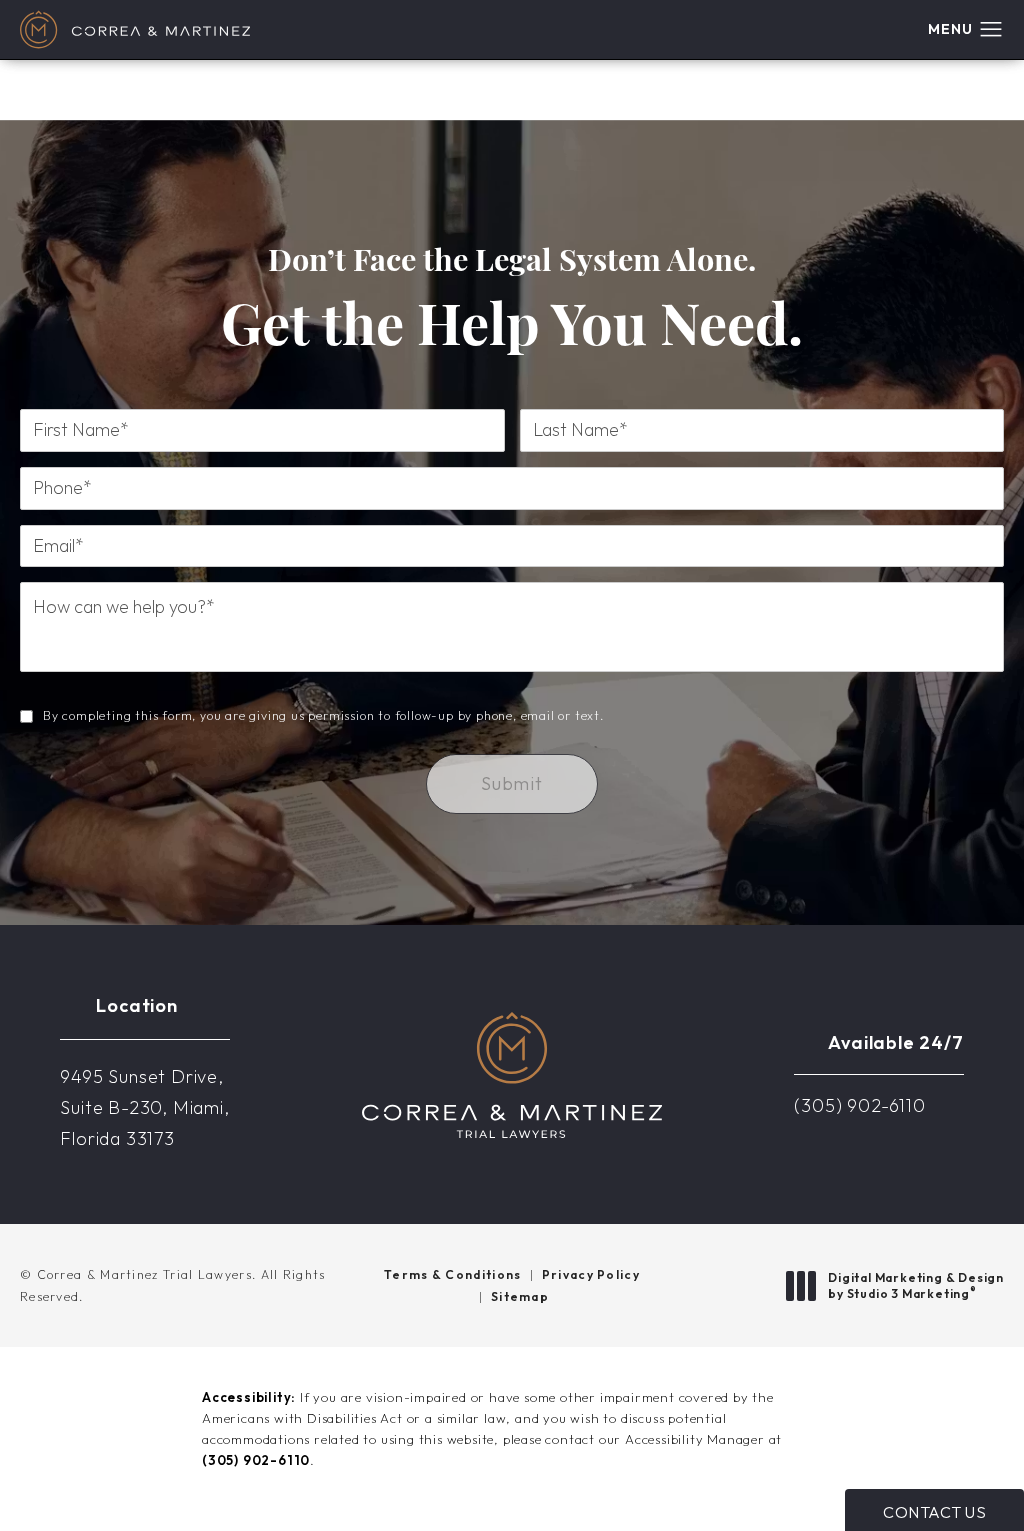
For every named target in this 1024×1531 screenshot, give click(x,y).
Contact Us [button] (934, 1512)
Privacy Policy (591, 1274)
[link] (859, 1106)
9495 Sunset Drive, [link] (144, 1107)
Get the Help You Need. (512, 303)
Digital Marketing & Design (915, 1285)
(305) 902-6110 (256, 1460)
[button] (991, 30)
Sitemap (520, 1296)
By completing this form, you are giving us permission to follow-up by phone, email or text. (323, 715)
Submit (512, 783)
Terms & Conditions (452, 1274)
